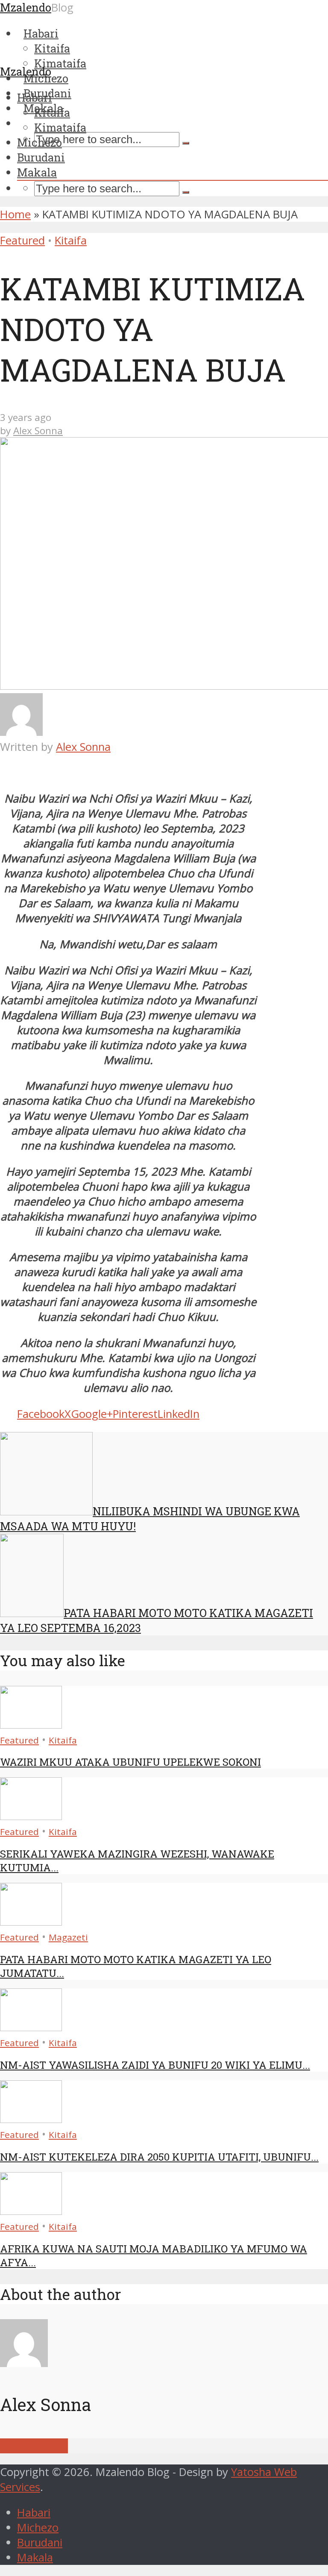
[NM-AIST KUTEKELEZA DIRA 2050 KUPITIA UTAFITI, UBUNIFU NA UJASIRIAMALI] (31, 2119)
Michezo (40, 142)
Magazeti (68, 1937)
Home (15, 214)
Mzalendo (26, 71)
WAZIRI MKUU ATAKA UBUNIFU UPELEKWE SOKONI (130, 1762)
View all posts (34, 2446)
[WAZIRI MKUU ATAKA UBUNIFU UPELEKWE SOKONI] (31, 1725)
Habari (35, 97)
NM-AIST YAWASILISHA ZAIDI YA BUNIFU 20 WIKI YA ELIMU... (155, 2065)
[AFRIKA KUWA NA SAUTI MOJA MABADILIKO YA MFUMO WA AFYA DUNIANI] (31, 2211)
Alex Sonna (38, 431)
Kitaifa (52, 112)
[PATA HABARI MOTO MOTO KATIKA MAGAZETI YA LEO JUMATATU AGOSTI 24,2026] (31, 1922)
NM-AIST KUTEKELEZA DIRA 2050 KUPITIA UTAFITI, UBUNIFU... (159, 2157)
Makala (37, 172)
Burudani (41, 157)
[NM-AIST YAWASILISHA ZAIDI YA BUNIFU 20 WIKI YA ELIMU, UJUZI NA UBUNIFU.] (31, 2027)
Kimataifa (60, 127)
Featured (22, 240)
